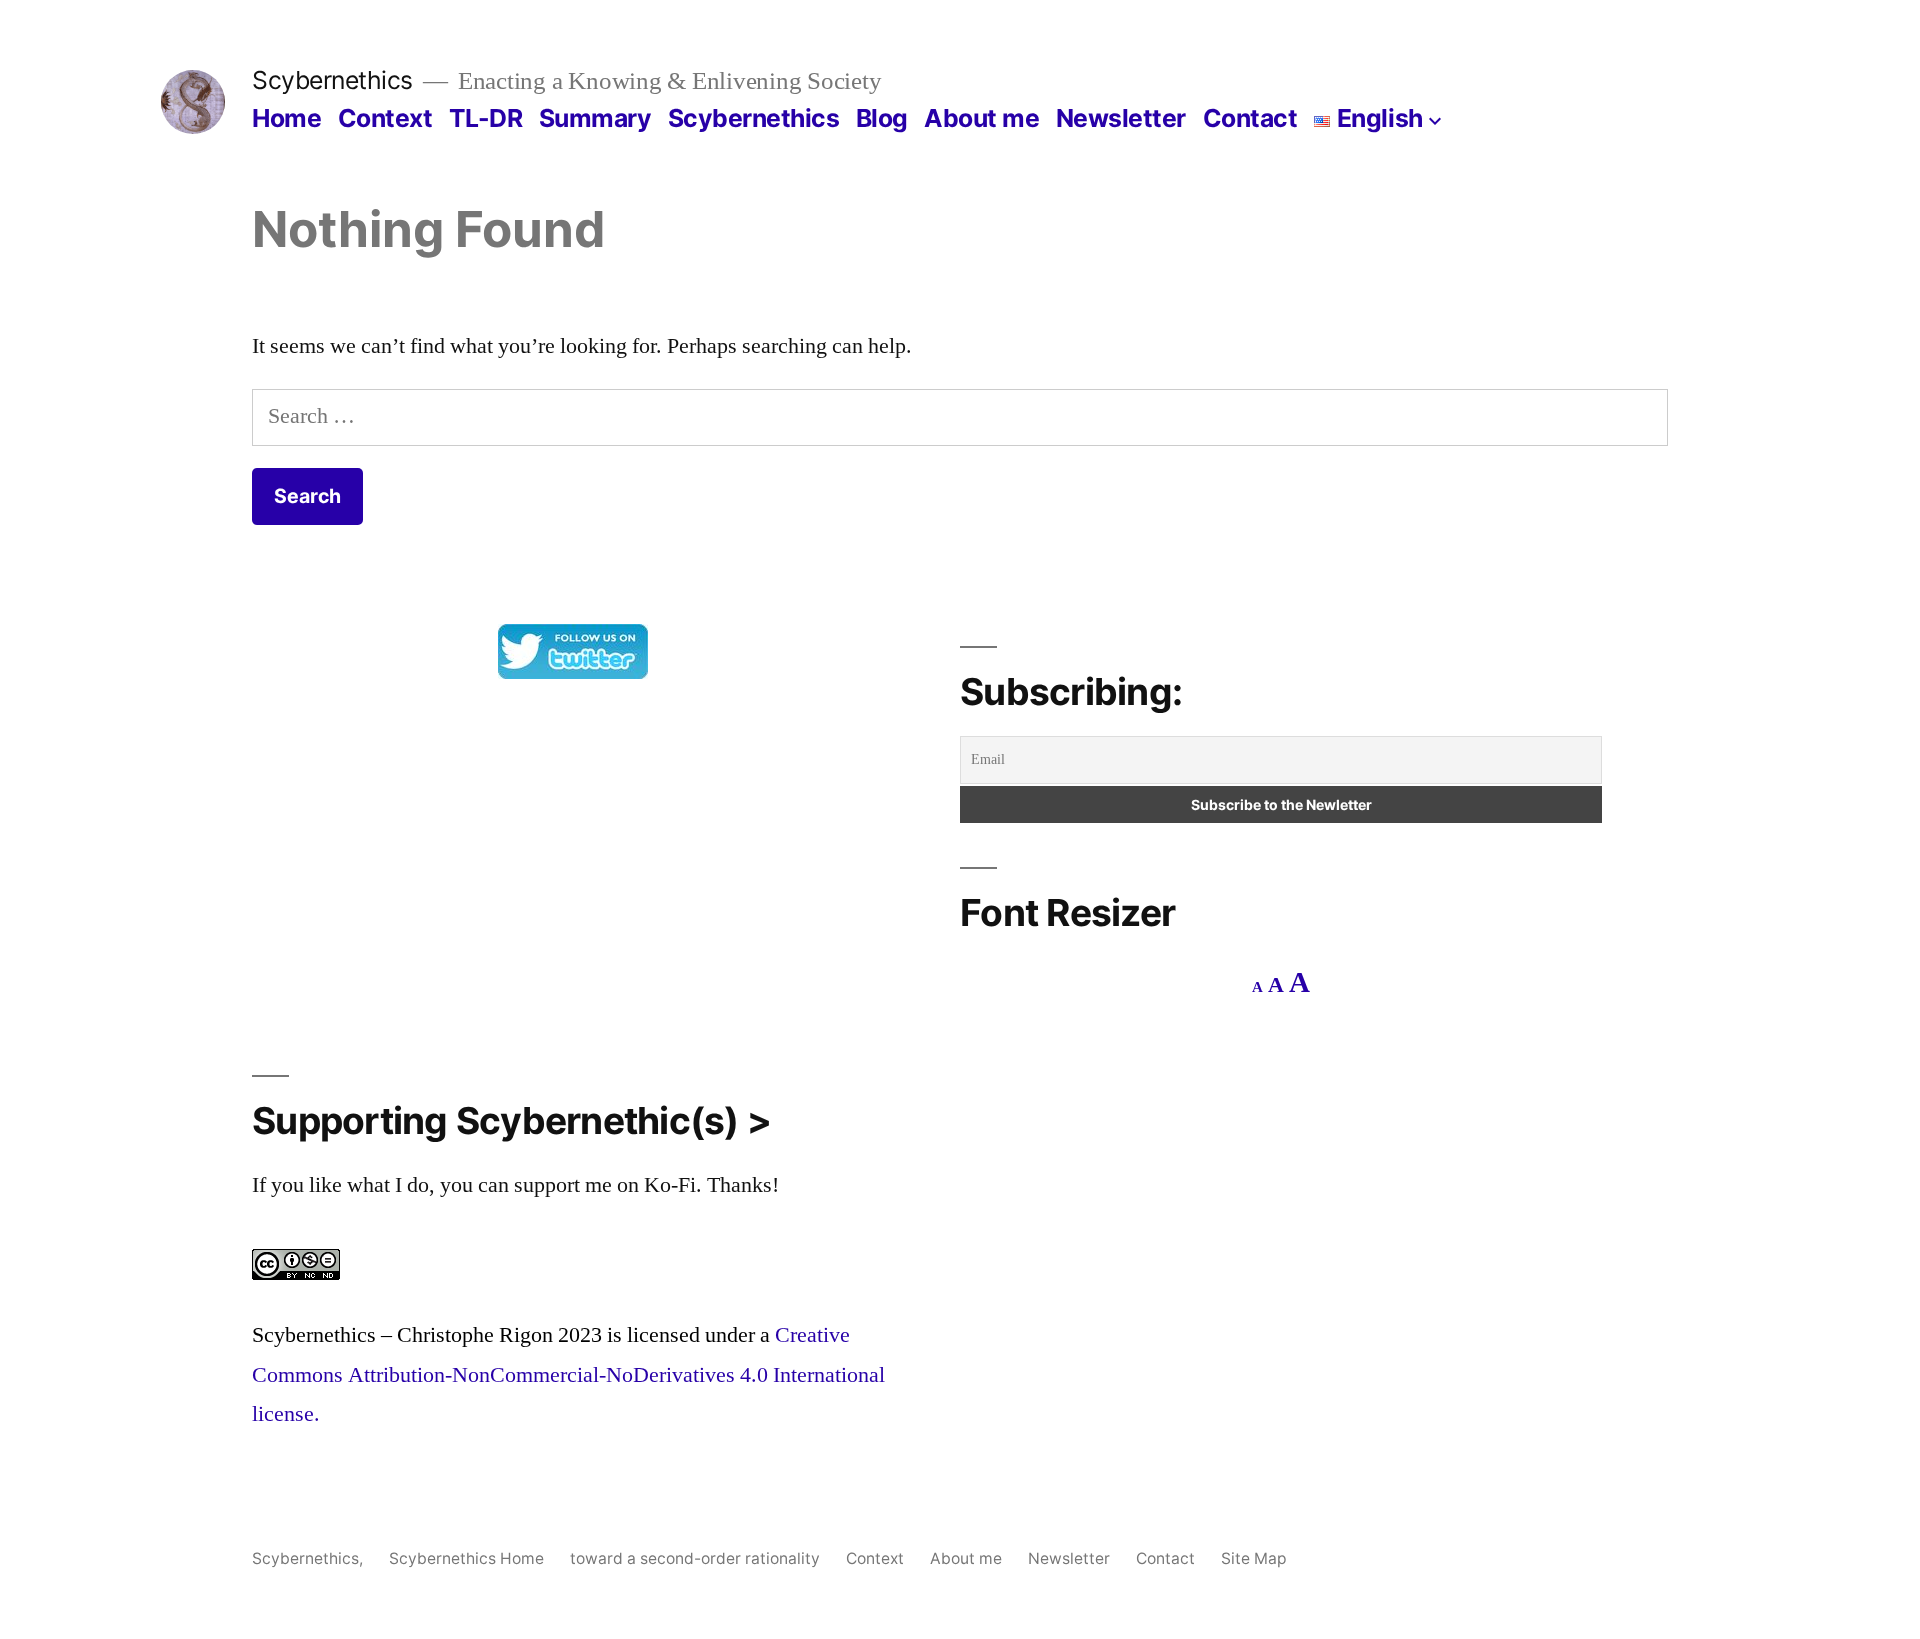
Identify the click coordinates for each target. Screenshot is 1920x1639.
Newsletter (1121, 118)
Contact (1250, 118)
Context (385, 118)
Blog (882, 118)
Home (286, 118)
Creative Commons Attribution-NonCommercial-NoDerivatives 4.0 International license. (568, 1374)
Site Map (1254, 1558)
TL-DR (486, 118)
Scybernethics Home (466, 1558)
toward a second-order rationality (695, 1558)
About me (981, 118)
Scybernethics (332, 80)
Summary (595, 118)
